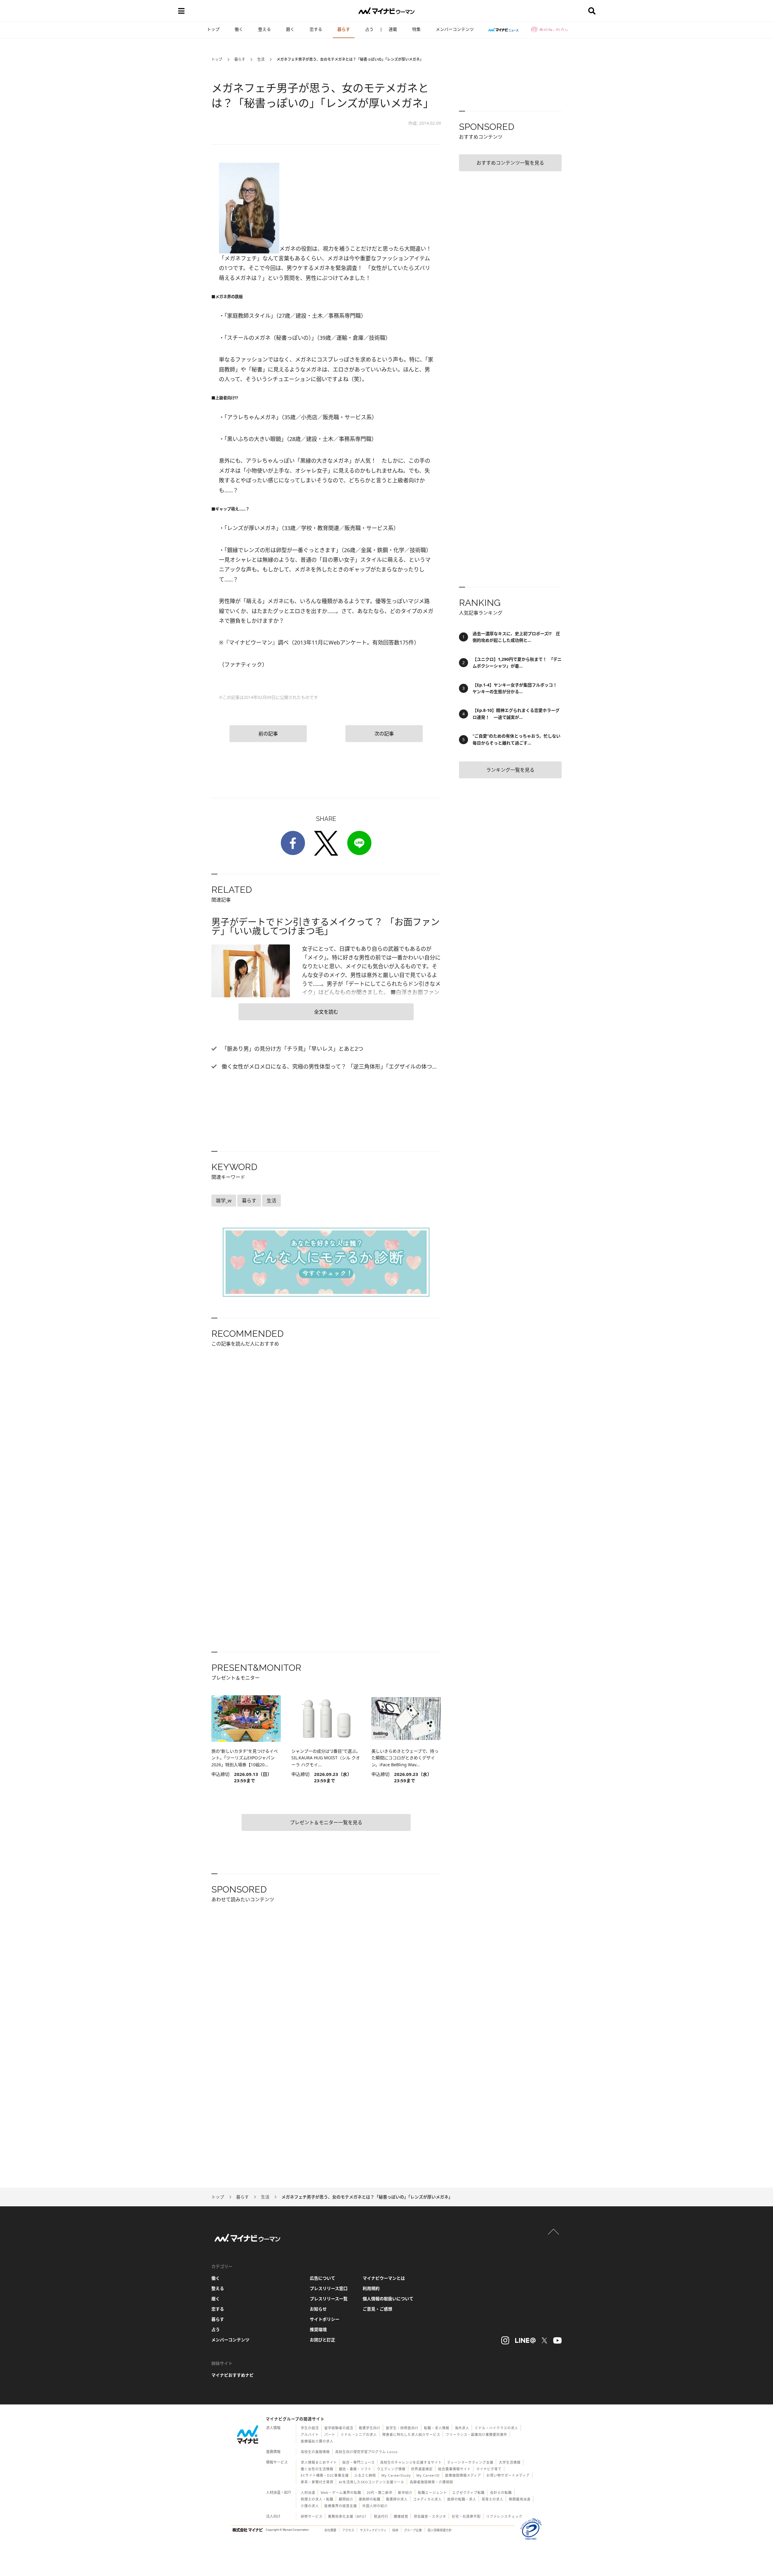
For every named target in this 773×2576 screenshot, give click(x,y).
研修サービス (312, 2516)
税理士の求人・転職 (317, 2499)
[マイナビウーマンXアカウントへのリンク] (544, 2340)
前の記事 (268, 734)
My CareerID (428, 2475)
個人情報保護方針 (440, 2530)
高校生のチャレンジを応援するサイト (411, 2462)
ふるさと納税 (365, 2475)
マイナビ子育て (489, 2469)
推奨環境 (318, 2329)
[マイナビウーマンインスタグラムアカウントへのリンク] (505, 2340)
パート (330, 2434)
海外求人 (462, 2428)
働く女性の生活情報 (317, 2469)
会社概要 (330, 2530)
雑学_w (224, 1201)
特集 (416, 29)
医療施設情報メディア (463, 2475)
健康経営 (401, 2516)
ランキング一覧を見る (510, 770)
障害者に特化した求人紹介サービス (411, 2434)
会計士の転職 (501, 2492)
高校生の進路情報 (315, 2452)
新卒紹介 (405, 2492)
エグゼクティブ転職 (468, 2492)
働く (239, 29)
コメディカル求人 (427, 2499)
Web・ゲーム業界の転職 (341, 2492)
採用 (395, 2530)
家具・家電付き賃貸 (317, 2482)
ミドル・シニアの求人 (359, 2434)
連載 (393, 29)
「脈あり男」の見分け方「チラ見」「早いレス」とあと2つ (292, 1049)
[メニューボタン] (181, 11)
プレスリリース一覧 (329, 2299)
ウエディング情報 (391, 2469)
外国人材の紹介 (375, 2506)
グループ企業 (413, 2530)
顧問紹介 (346, 2499)
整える (265, 29)
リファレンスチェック (504, 2516)
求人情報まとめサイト (319, 2462)
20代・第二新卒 (380, 2492)
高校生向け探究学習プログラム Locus (366, 2452)
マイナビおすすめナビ (233, 2375)
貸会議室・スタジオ (430, 2516)
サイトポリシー (325, 2319)
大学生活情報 (510, 2462)
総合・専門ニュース (359, 2462)
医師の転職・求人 (462, 2499)
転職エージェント (432, 2492)
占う (369, 29)
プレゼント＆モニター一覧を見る (326, 1822)
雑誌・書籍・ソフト (355, 2469)
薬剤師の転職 (370, 2499)
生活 (261, 59)
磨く (290, 29)
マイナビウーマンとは (384, 2278)
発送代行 (381, 2516)
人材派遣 (308, 2492)
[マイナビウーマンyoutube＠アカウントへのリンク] (557, 2340)
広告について (322, 2278)
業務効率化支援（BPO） (348, 2516)
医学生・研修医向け (402, 2428)
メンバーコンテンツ (455, 29)
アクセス (348, 2530)
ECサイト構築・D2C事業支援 (325, 2475)
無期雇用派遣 (520, 2499)
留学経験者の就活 (339, 2428)
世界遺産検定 (422, 2469)
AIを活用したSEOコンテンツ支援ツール (372, 2482)
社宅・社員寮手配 (466, 2516)
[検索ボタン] (592, 11)
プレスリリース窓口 (329, 2288)
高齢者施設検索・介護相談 (431, 2482)
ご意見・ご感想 (377, 2309)
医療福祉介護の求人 (317, 2441)
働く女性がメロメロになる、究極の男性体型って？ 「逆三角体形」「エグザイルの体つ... (328, 1066)
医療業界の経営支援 (341, 2506)
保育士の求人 (492, 2499)
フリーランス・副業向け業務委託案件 (476, 2434)
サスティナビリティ (373, 2530)
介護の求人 (310, 2506)
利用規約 (371, 2288)
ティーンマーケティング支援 (470, 2462)
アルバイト (310, 2434)
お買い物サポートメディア (508, 2475)
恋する (316, 29)
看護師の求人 (397, 2499)
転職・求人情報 (437, 2428)
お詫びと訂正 (322, 2340)
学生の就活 (310, 2428)
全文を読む (326, 1012)
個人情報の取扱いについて (388, 2299)
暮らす (344, 29)
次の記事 (384, 734)
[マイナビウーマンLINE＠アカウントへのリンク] (525, 2340)
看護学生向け (370, 2428)
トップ (213, 29)
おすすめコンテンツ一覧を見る (510, 163)
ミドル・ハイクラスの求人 (496, 2428)
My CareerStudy (396, 2475)
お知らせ (318, 2309)
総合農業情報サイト (454, 2469)
